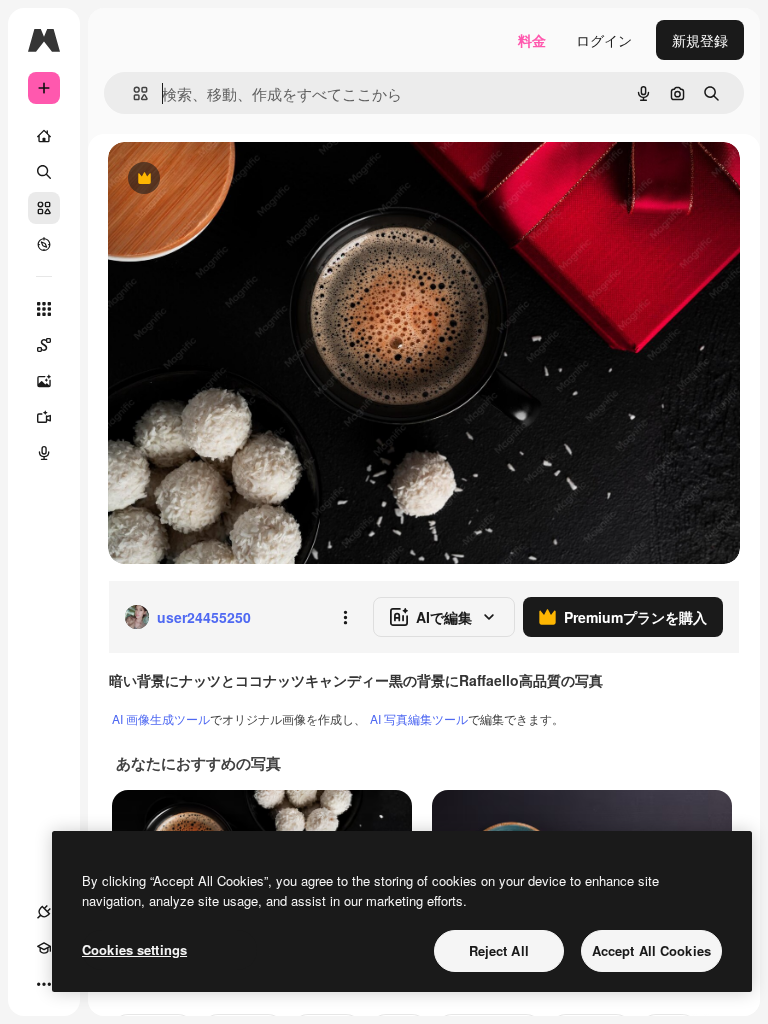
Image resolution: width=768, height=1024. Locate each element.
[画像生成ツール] (44, 381)
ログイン (604, 40)
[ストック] (44, 208)
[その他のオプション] (345, 617)
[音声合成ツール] (44, 453)
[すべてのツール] (44, 309)
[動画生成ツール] (44, 417)
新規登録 (700, 40)
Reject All (499, 950)
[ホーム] (44, 136)
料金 (532, 40)
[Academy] (44, 948)
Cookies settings (134, 949)
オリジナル (245, 179)
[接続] (44, 912)
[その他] (44, 984)
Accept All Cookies (651, 950)
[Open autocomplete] (132, 93)
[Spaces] (44, 345)
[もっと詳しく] (44, 244)
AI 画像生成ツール (161, 718)
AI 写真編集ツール (419, 718)
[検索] (44, 172)
